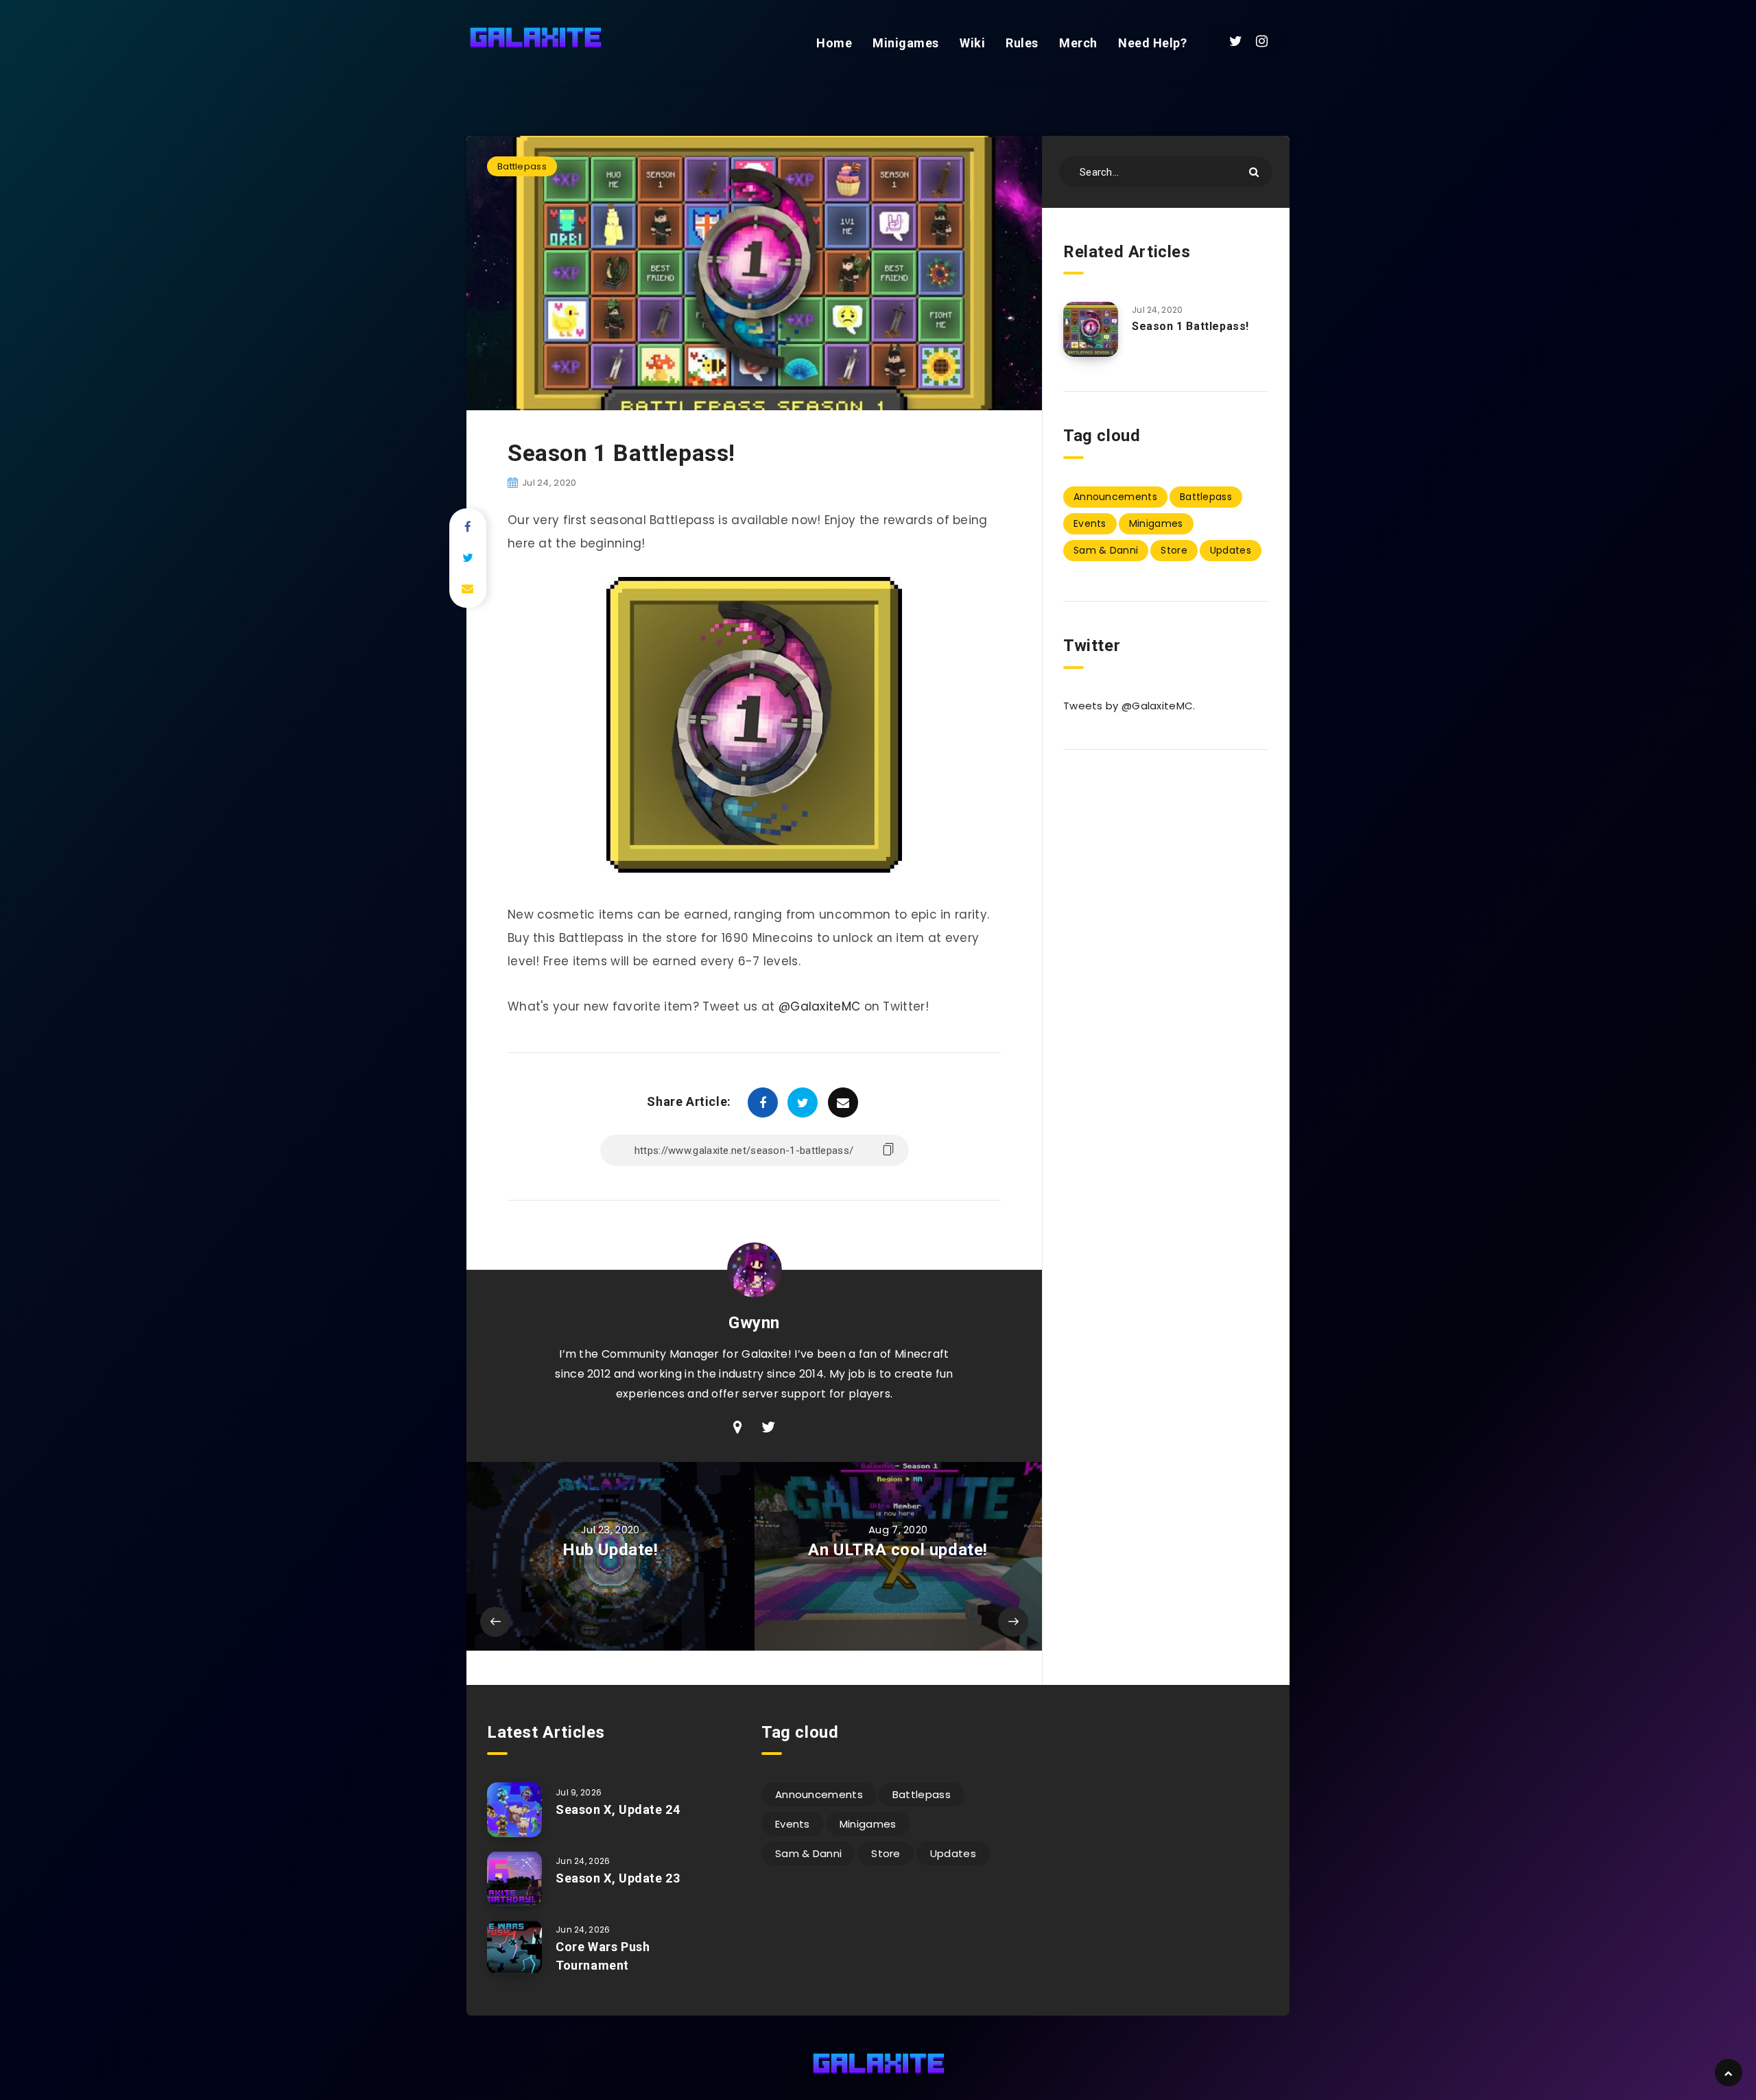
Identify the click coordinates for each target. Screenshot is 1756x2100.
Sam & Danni (1106, 550)
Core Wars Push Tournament (603, 1956)
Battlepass (522, 166)
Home (834, 43)
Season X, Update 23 (618, 1878)
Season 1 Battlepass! (1190, 326)
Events (1090, 523)
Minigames (906, 43)
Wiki (972, 43)
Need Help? (1152, 43)
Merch (1078, 43)
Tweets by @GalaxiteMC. (1129, 706)
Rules (1022, 43)
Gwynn (754, 1323)
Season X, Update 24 (618, 1809)
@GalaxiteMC (819, 1006)
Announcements (1115, 497)
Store (1174, 550)
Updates (1231, 550)
